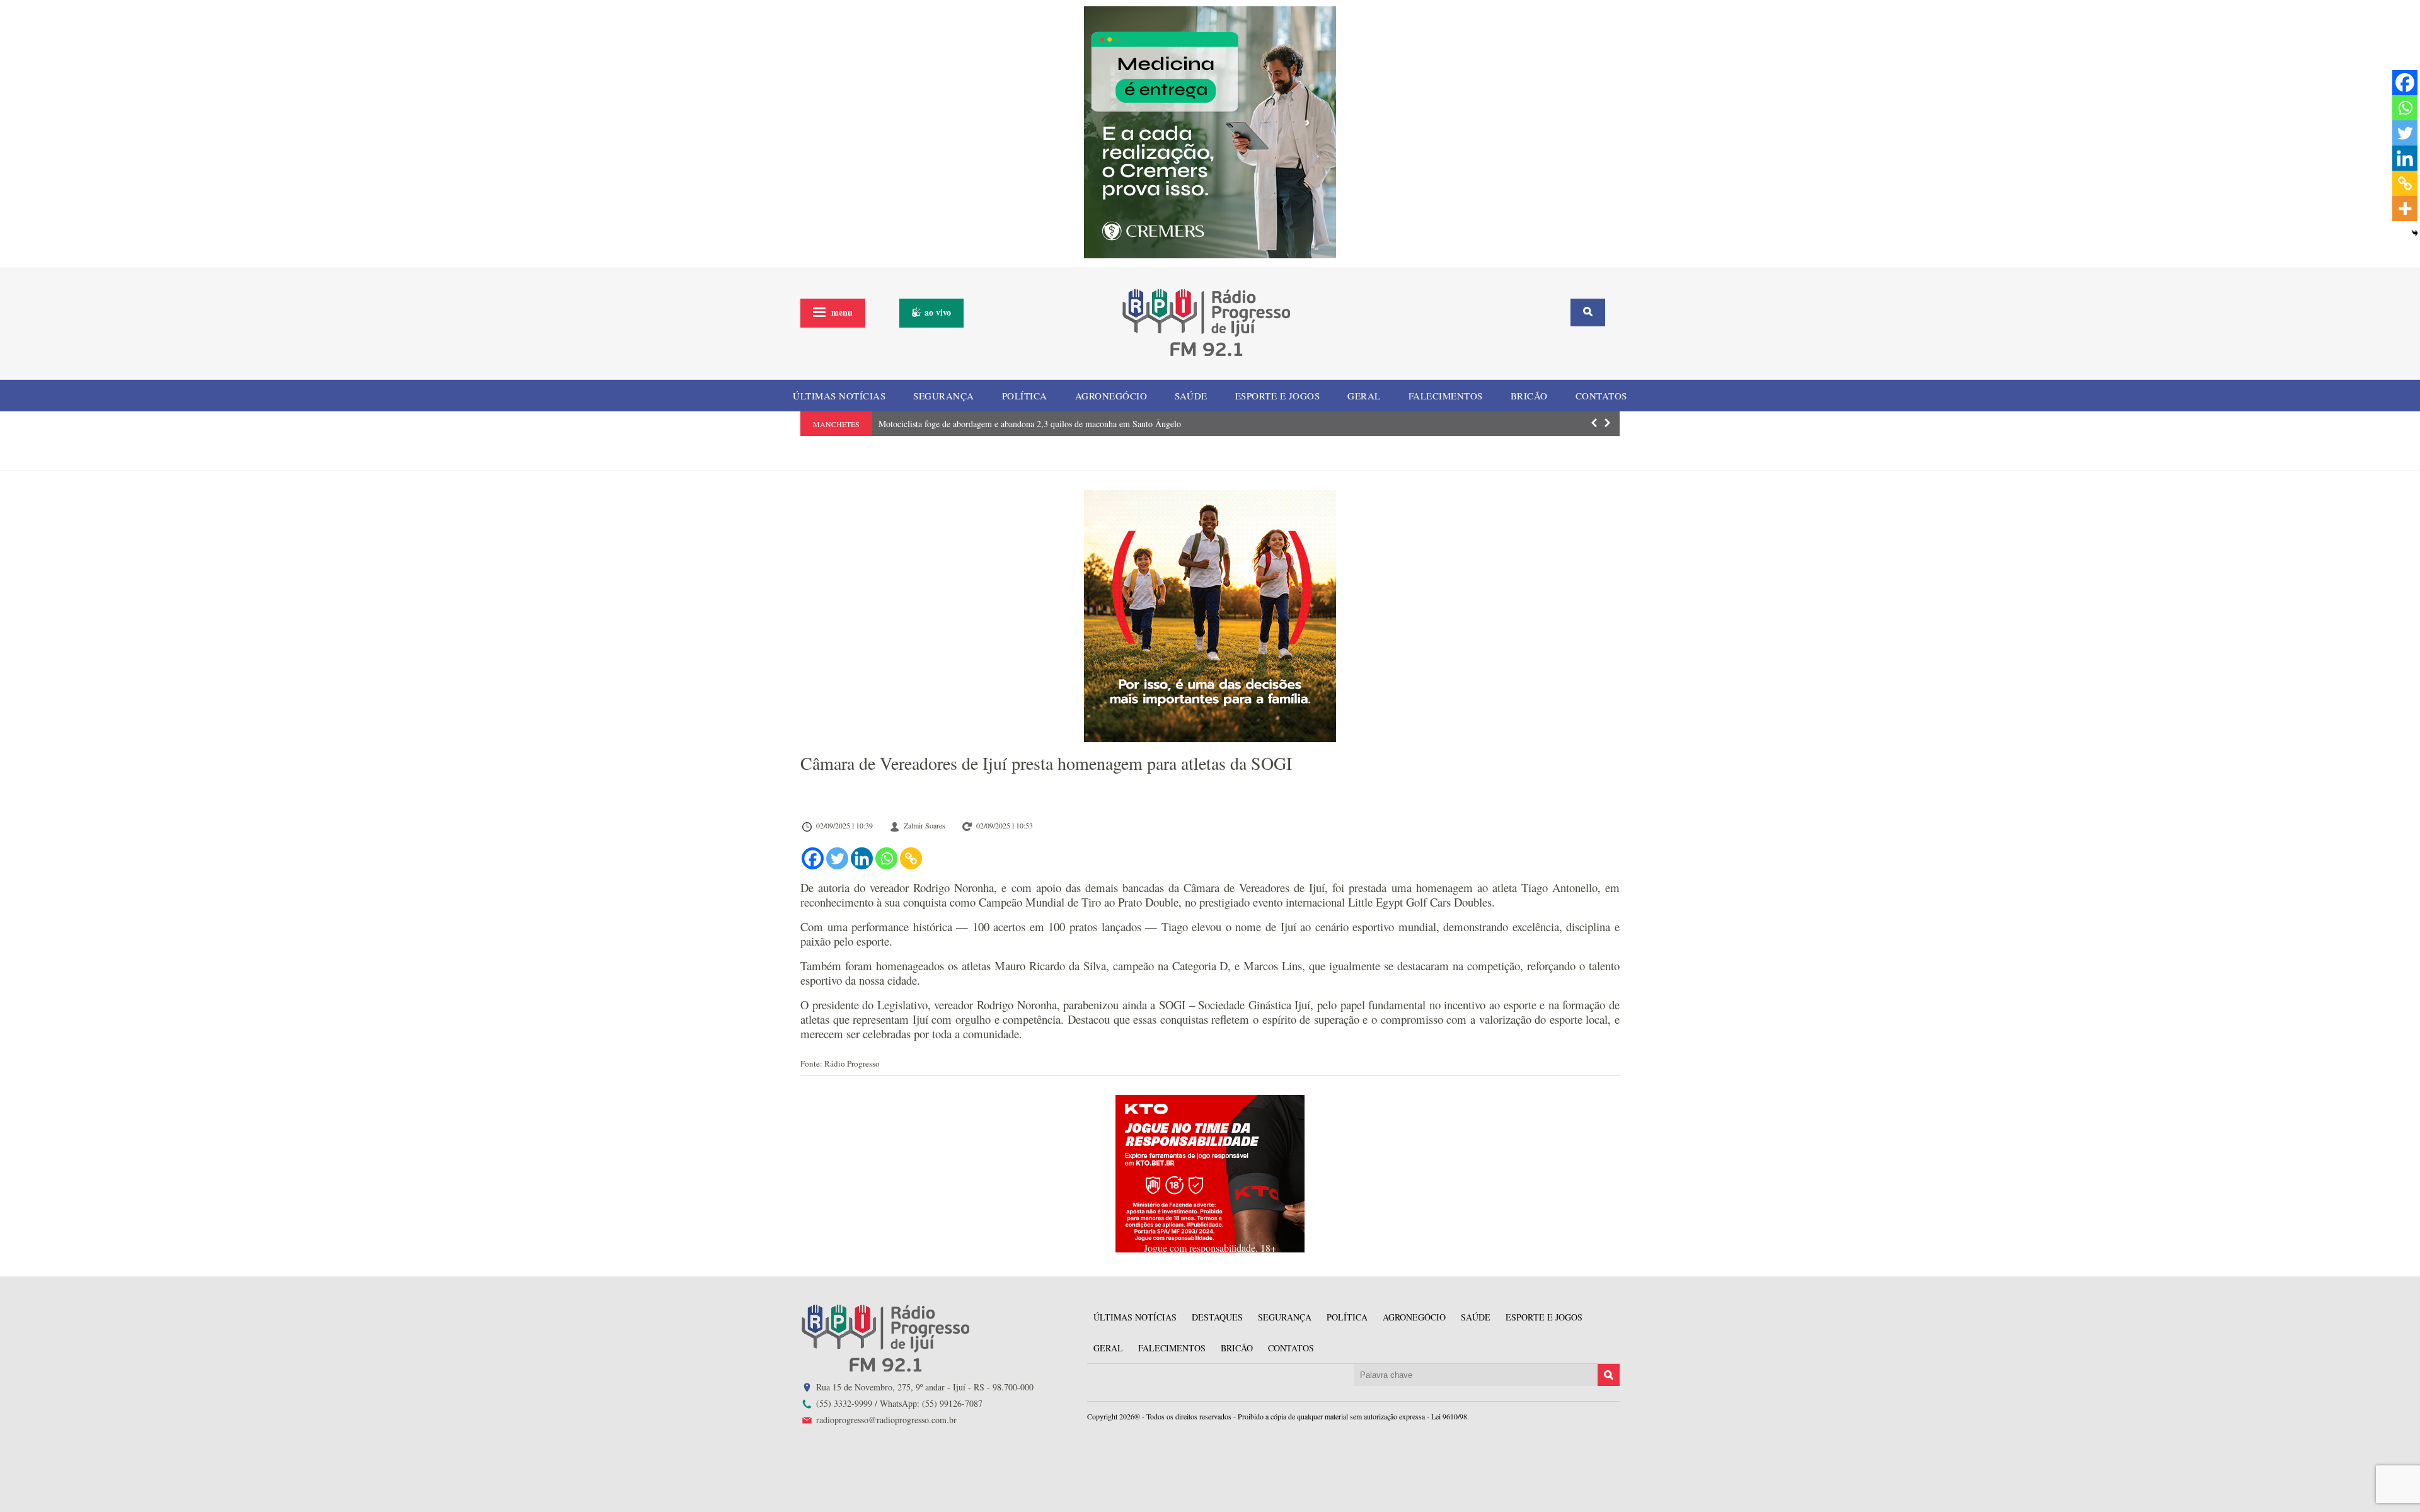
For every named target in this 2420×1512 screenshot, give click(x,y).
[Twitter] (837, 858)
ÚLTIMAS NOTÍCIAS (839, 396)
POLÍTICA (1025, 396)
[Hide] (2415, 233)
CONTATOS (1601, 396)
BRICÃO (1529, 396)
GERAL (1364, 396)
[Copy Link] (911, 858)
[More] (2405, 209)
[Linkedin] (862, 858)
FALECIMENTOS (1446, 396)
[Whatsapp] (886, 858)
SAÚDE (1191, 396)
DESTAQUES (1217, 1317)
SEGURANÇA (944, 396)
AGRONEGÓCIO (1111, 396)
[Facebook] (813, 858)
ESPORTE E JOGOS (1278, 396)
